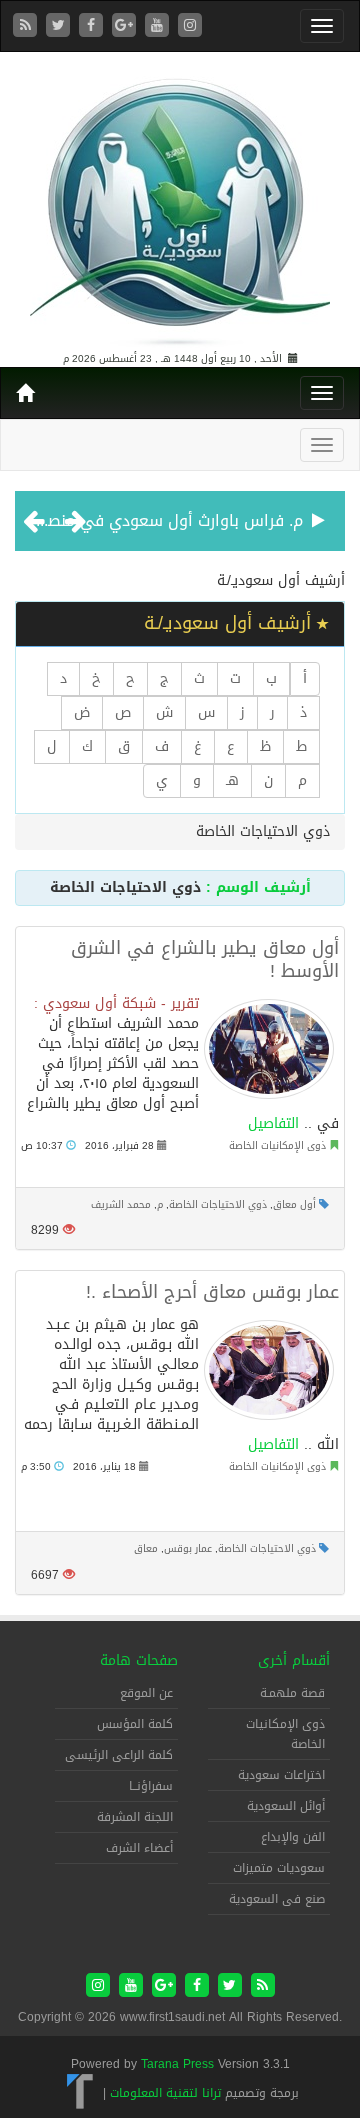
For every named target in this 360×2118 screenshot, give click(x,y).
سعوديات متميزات (279, 1868)
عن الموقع (146, 1693)
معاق (146, 1548)
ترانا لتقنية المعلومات (165, 2093)
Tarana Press (177, 2064)
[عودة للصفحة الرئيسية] (180, 203)
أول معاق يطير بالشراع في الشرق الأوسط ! (205, 959)
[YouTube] (159, 26)
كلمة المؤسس (135, 1724)
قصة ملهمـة (292, 1693)
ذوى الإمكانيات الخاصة (277, 1145)
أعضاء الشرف (139, 1848)
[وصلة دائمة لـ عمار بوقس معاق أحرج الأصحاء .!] (269, 1370)
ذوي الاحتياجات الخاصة (218, 1204)
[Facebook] (93, 26)
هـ (232, 780)
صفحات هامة (139, 1660)
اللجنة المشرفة (135, 1817)
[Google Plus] (126, 26)
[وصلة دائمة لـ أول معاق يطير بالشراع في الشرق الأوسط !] (269, 1049)
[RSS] (27, 26)
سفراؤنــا (151, 1786)
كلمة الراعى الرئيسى (119, 1755)
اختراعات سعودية (281, 1775)
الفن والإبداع (293, 1837)
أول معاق (294, 1204)
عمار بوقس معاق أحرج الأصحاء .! (212, 1292)
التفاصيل (273, 1123)
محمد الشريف (121, 1204)
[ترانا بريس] (80, 2093)
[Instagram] (190, 26)
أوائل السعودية (286, 1806)
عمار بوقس (188, 1548)
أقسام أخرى (294, 1660)
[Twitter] (60, 26)
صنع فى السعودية (277, 1899)
